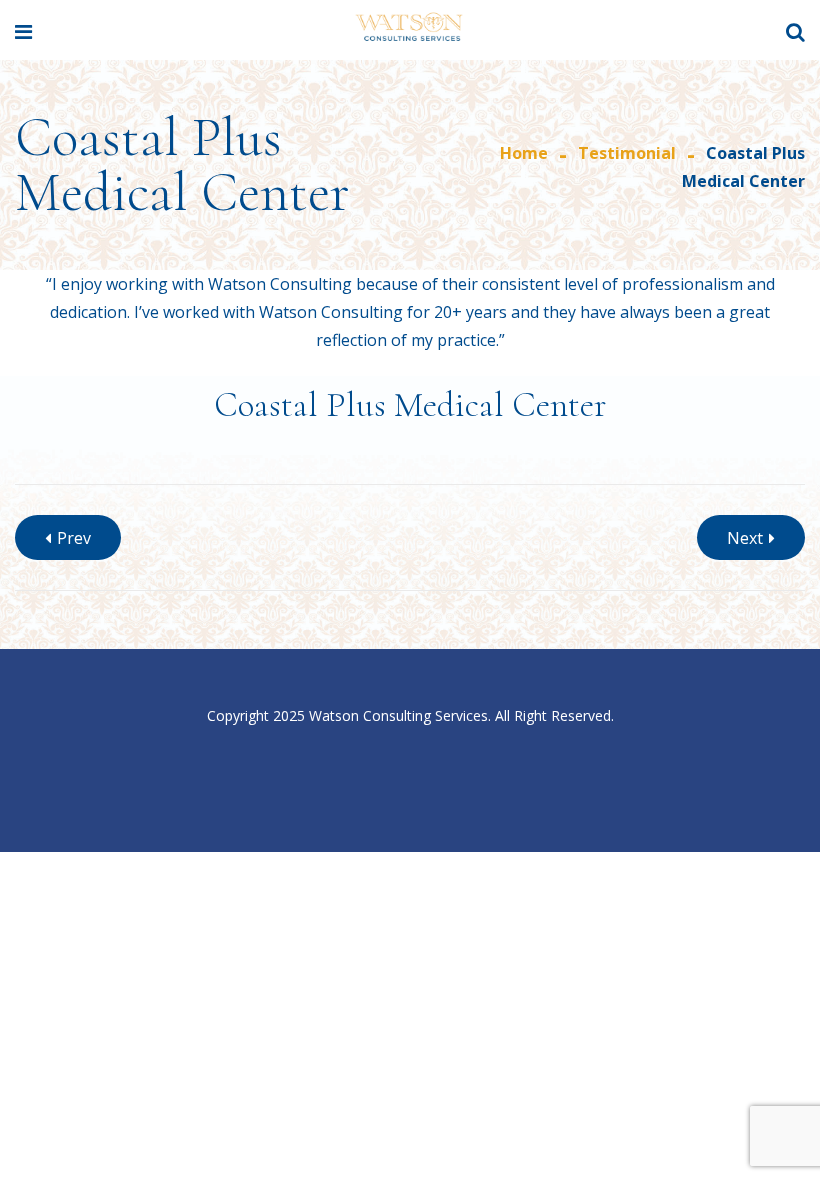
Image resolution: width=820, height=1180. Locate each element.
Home (524, 153)
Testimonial (627, 153)
